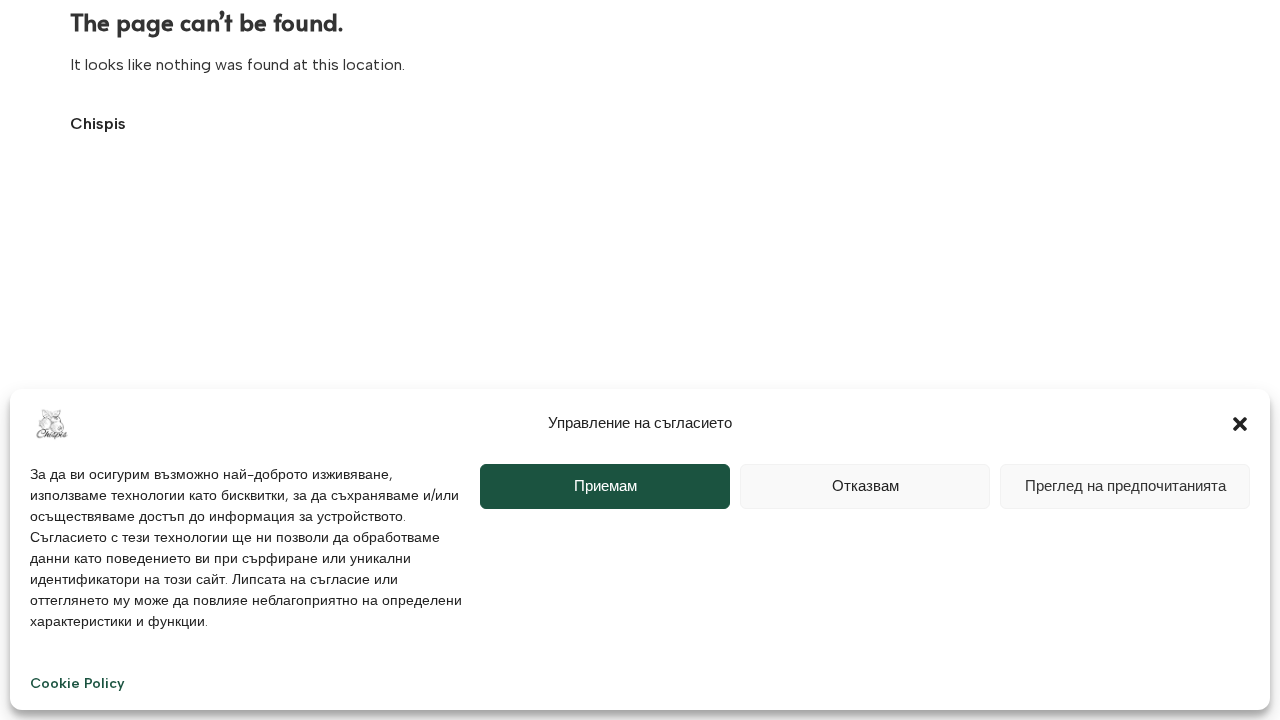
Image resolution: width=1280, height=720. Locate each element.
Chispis (98, 123)
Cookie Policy (77, 683)
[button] (1240, 424)
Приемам (605, 486)
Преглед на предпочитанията (1125, 486)
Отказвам (865, 486)
